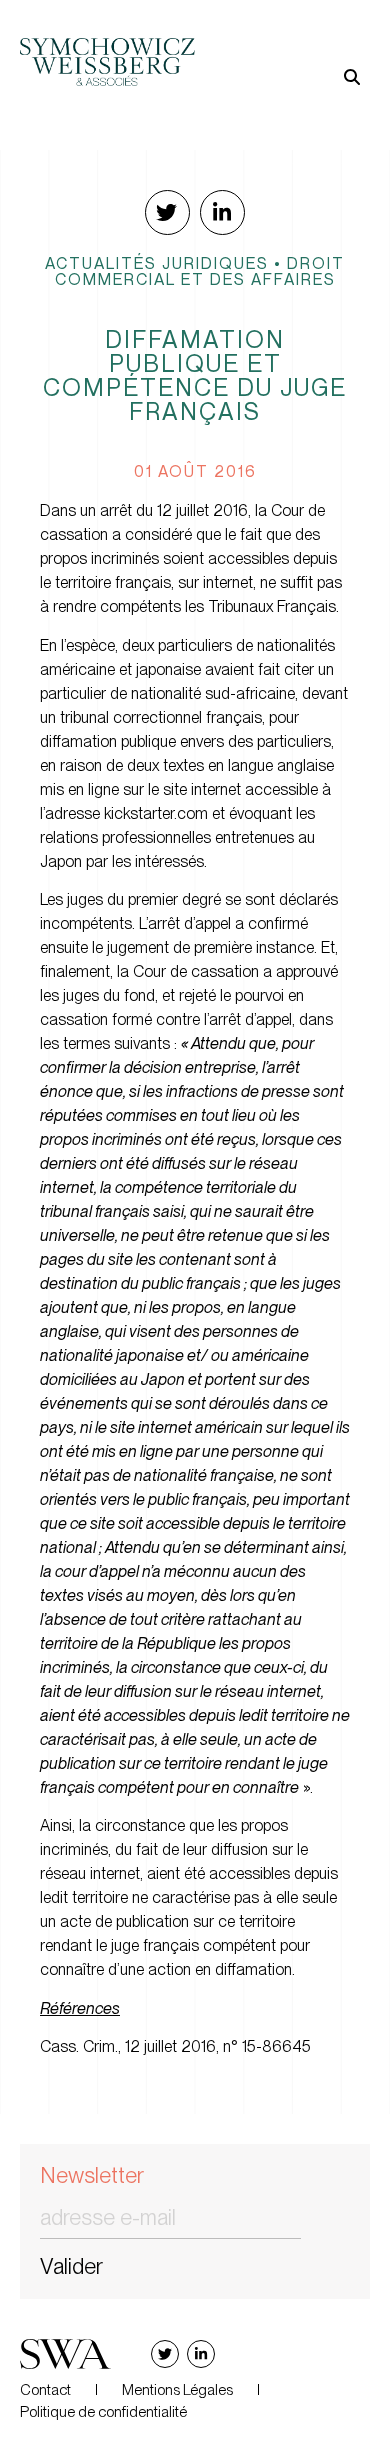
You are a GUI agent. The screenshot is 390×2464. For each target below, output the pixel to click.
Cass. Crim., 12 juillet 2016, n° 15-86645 (175, 2046)
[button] (282, 45)
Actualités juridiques (157, 263)
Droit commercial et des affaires (200, 271)
